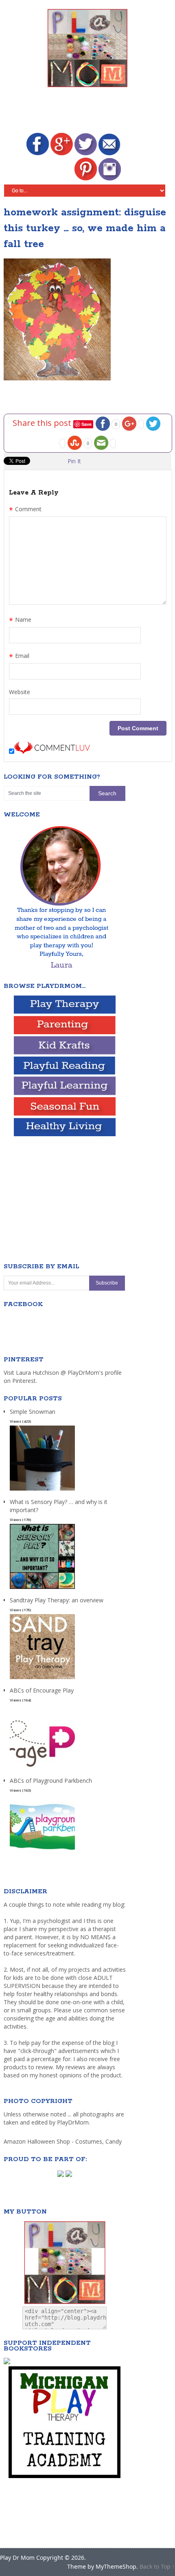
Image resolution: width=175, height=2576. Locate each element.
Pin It (74, 461)
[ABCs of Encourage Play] (42, 1770)
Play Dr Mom (17, 2558)
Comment (25, 510)
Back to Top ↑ (157, 2566)
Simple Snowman (33, 1412)
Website (20, 692)
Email (19, 657)
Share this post (43, 423)
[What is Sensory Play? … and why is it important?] (42, 1589)
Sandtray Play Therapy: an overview (57, 1600)
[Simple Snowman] (42, 1491)
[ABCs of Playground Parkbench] (42, 1860)
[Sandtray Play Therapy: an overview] (42, 1679)
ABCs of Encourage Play (42, 1690)
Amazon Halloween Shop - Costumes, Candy (63, 2141)
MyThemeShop (116, 2566)
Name (20, 621)
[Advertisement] (89, 111)
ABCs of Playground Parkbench (51, 1781)
